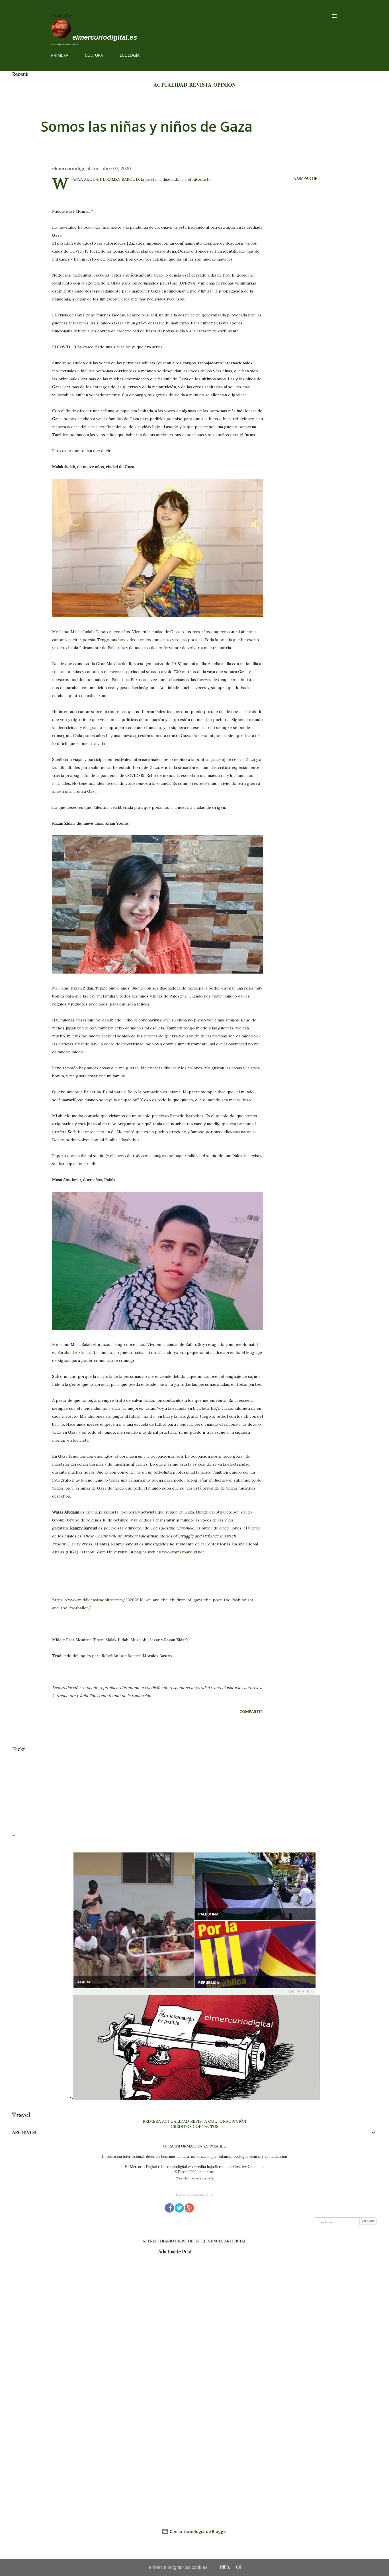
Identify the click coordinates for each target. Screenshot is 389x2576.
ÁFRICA (84, 1982)
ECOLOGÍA (130, 55)
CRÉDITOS (181, 2126)
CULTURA (94, 55)
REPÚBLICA (209, 1983)
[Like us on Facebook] (169, 2207)
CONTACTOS (205, 2126)
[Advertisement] (183, 1792)
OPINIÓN (225, 85)
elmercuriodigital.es (105, 37)
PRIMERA (60, 55)
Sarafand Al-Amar (74, 1352)
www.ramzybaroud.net (183, 1552)
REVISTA (200, 85)
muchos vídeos (125, 640)
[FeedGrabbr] (195, 1992)
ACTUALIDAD (170, 85)
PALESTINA (208, 1914)
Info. (225, 2567)
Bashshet (195, 1116)
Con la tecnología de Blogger (198, 2531)
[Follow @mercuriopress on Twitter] (179, 2207)
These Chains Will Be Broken (110, 1536)
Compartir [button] (306, 178)
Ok (238, 2567)
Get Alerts (368, 2221)
